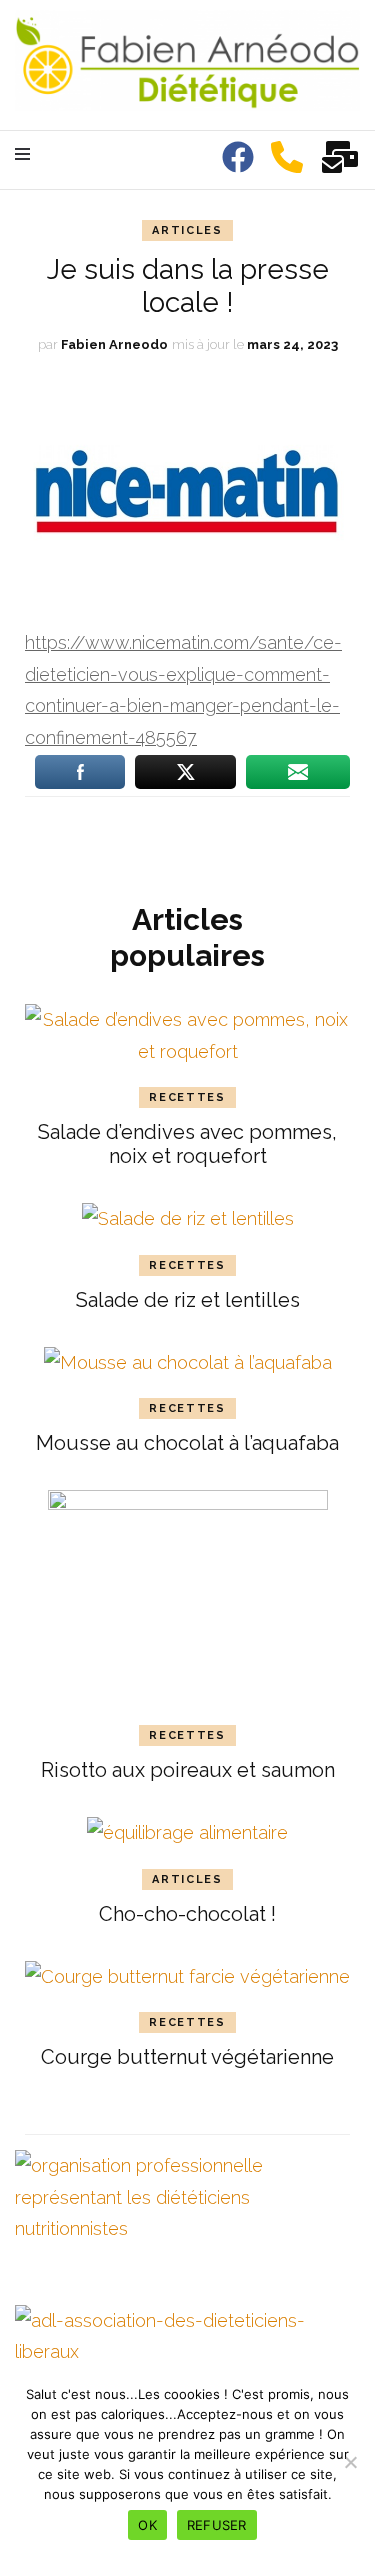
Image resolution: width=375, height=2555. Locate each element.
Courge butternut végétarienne (187, 2057)
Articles (187, 230)
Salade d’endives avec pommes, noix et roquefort (187, 1144)
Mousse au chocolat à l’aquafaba (187, 1443)
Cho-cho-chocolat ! (187, 1914)
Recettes (187, 1097)
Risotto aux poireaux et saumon (188, 1770)
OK (147, 2525)
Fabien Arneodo (114, 344)
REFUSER (217, 2525)
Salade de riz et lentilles (188, 1300)
